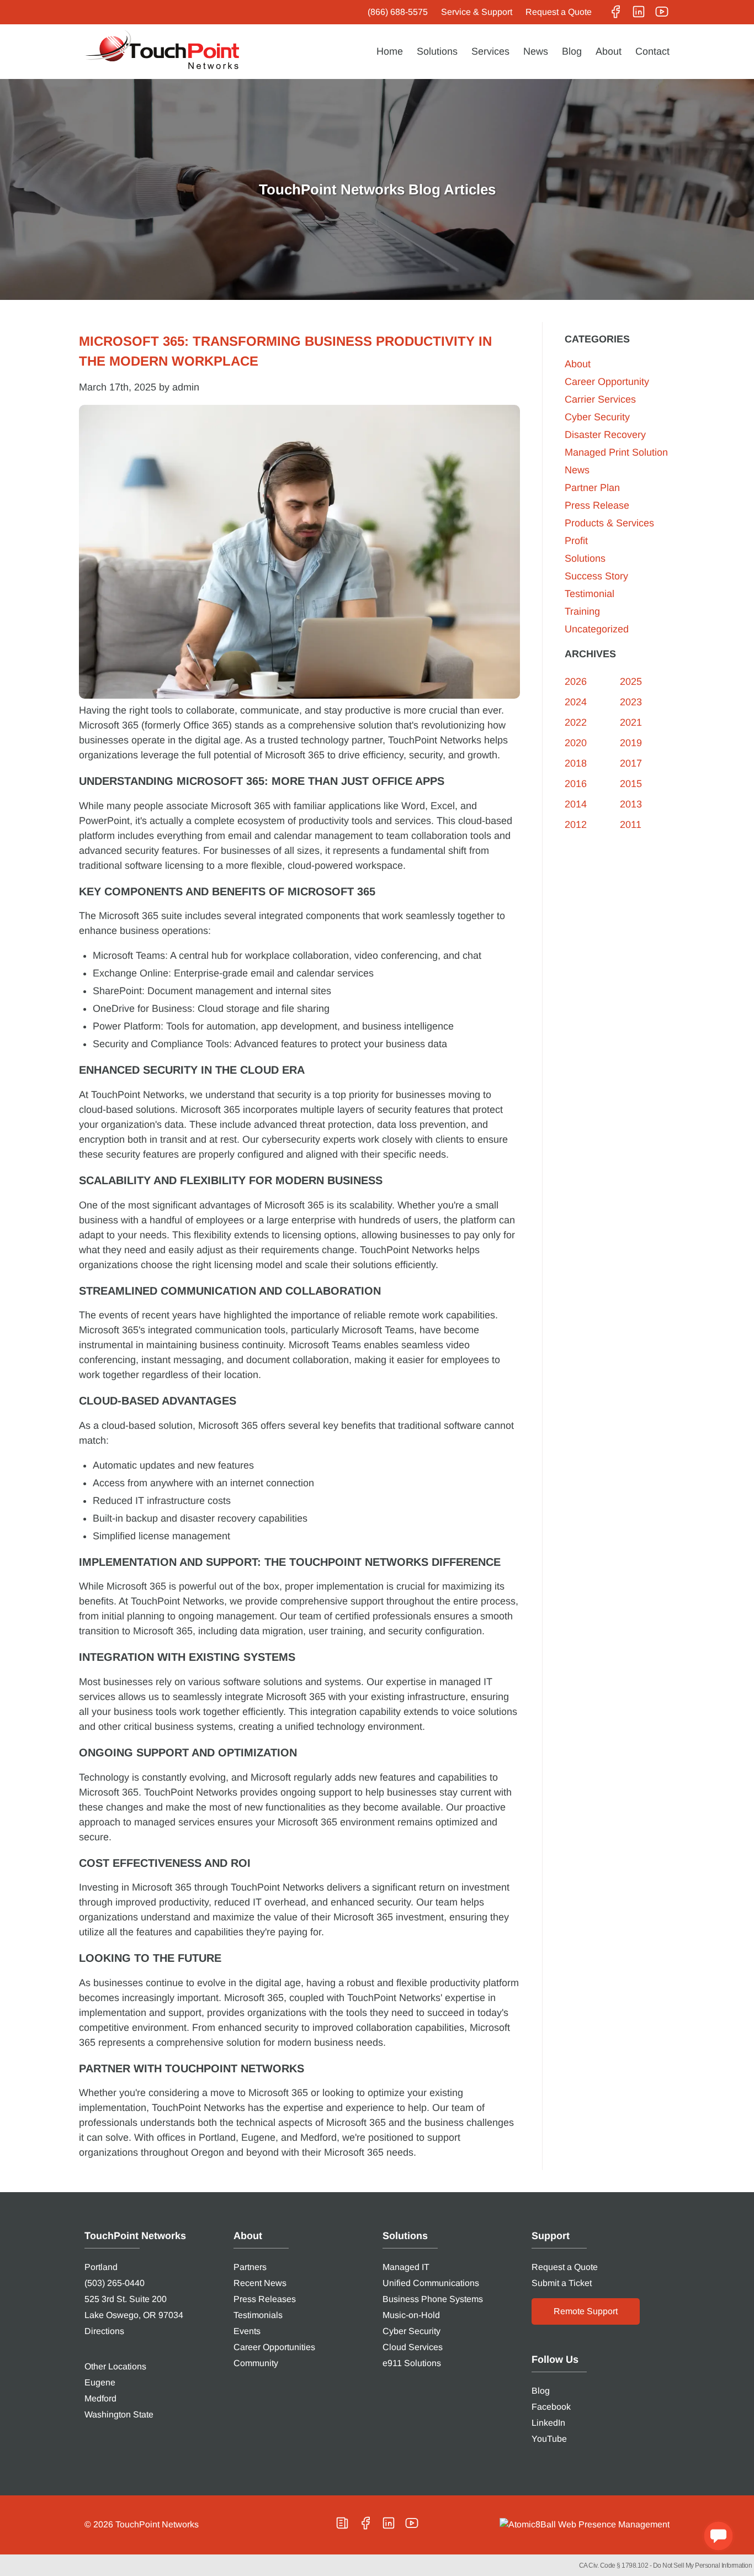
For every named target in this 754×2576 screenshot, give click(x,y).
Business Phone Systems (433, 2299)
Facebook (551, 2407)
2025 (631, 682)
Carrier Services (600, 399)
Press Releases (265, 2299)
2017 (631, 763)
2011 (631, 825)
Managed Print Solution (616, 452)
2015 (631, 784)
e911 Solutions (412, 2363)
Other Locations (115, 2366)
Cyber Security (597, 417)
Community (256, 2363)
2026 (576, 682)
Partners (250, 2267)
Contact (652, 51)
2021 (631, 722)
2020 (576, 743)
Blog (572, 51)
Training (582, 611)
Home (390, 51)
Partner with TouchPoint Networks (192, 2068)
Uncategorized (597, 629)
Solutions (437, 51)
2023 (631, 702)
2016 (576, 784)
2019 (631, 743)
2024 (576, 702)
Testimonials (258, 2315)
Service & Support (477, 12)
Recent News (260, 2283)
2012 (576, 825)
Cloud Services (413, 2347)
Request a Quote (559, 12)
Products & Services (609, 523)
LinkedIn (548, 2423)
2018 (576, 763)
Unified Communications (431, 2283)
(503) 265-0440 (115, 2283)
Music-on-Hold (411, 2315)
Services (490, 51)
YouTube (549, 2439)
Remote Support (586, 2311)
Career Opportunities (274, 2347)
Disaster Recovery (605, 435)
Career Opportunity (607, 382)
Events (247, 2331)
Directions (104, 2331)
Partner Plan (592, 488)
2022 (576, 722)
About (609, 51)
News (536, 51)
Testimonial (590, 594)
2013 (631, 804)
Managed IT (406, 2267)
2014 (576, 804)
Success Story (596, 576)
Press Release (597, 505)
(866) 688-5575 (398, 12)
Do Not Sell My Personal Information (703, 2566)
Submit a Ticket (562, 2283)
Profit (576, 541)
